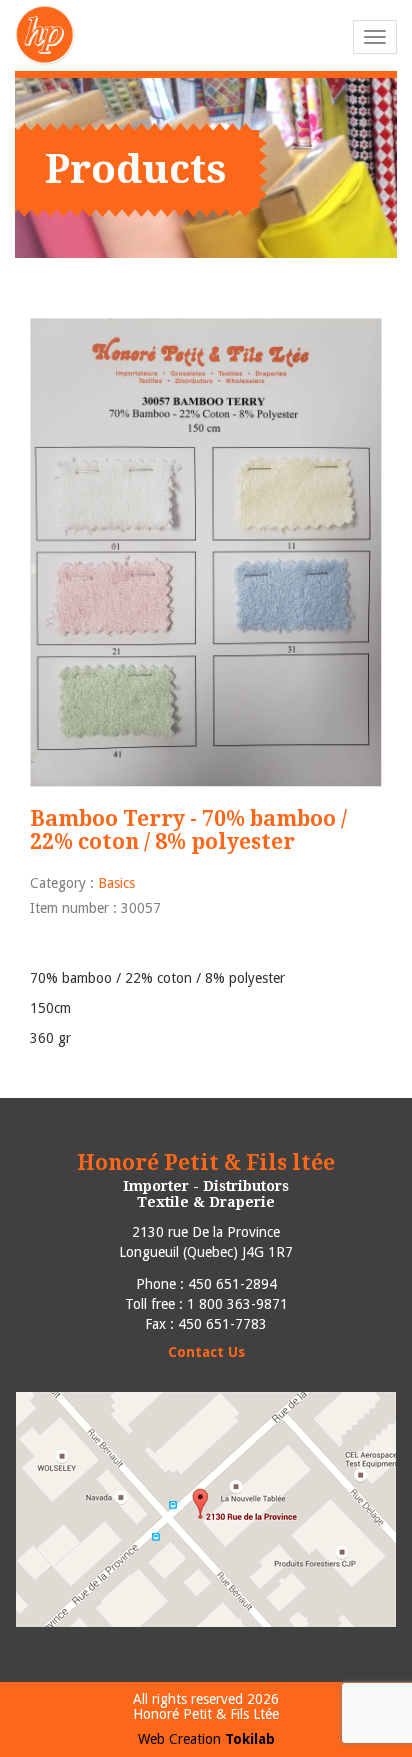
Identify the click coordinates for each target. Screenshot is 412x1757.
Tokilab (250, 1739)
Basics (116, 883)
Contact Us (206, 1352)
